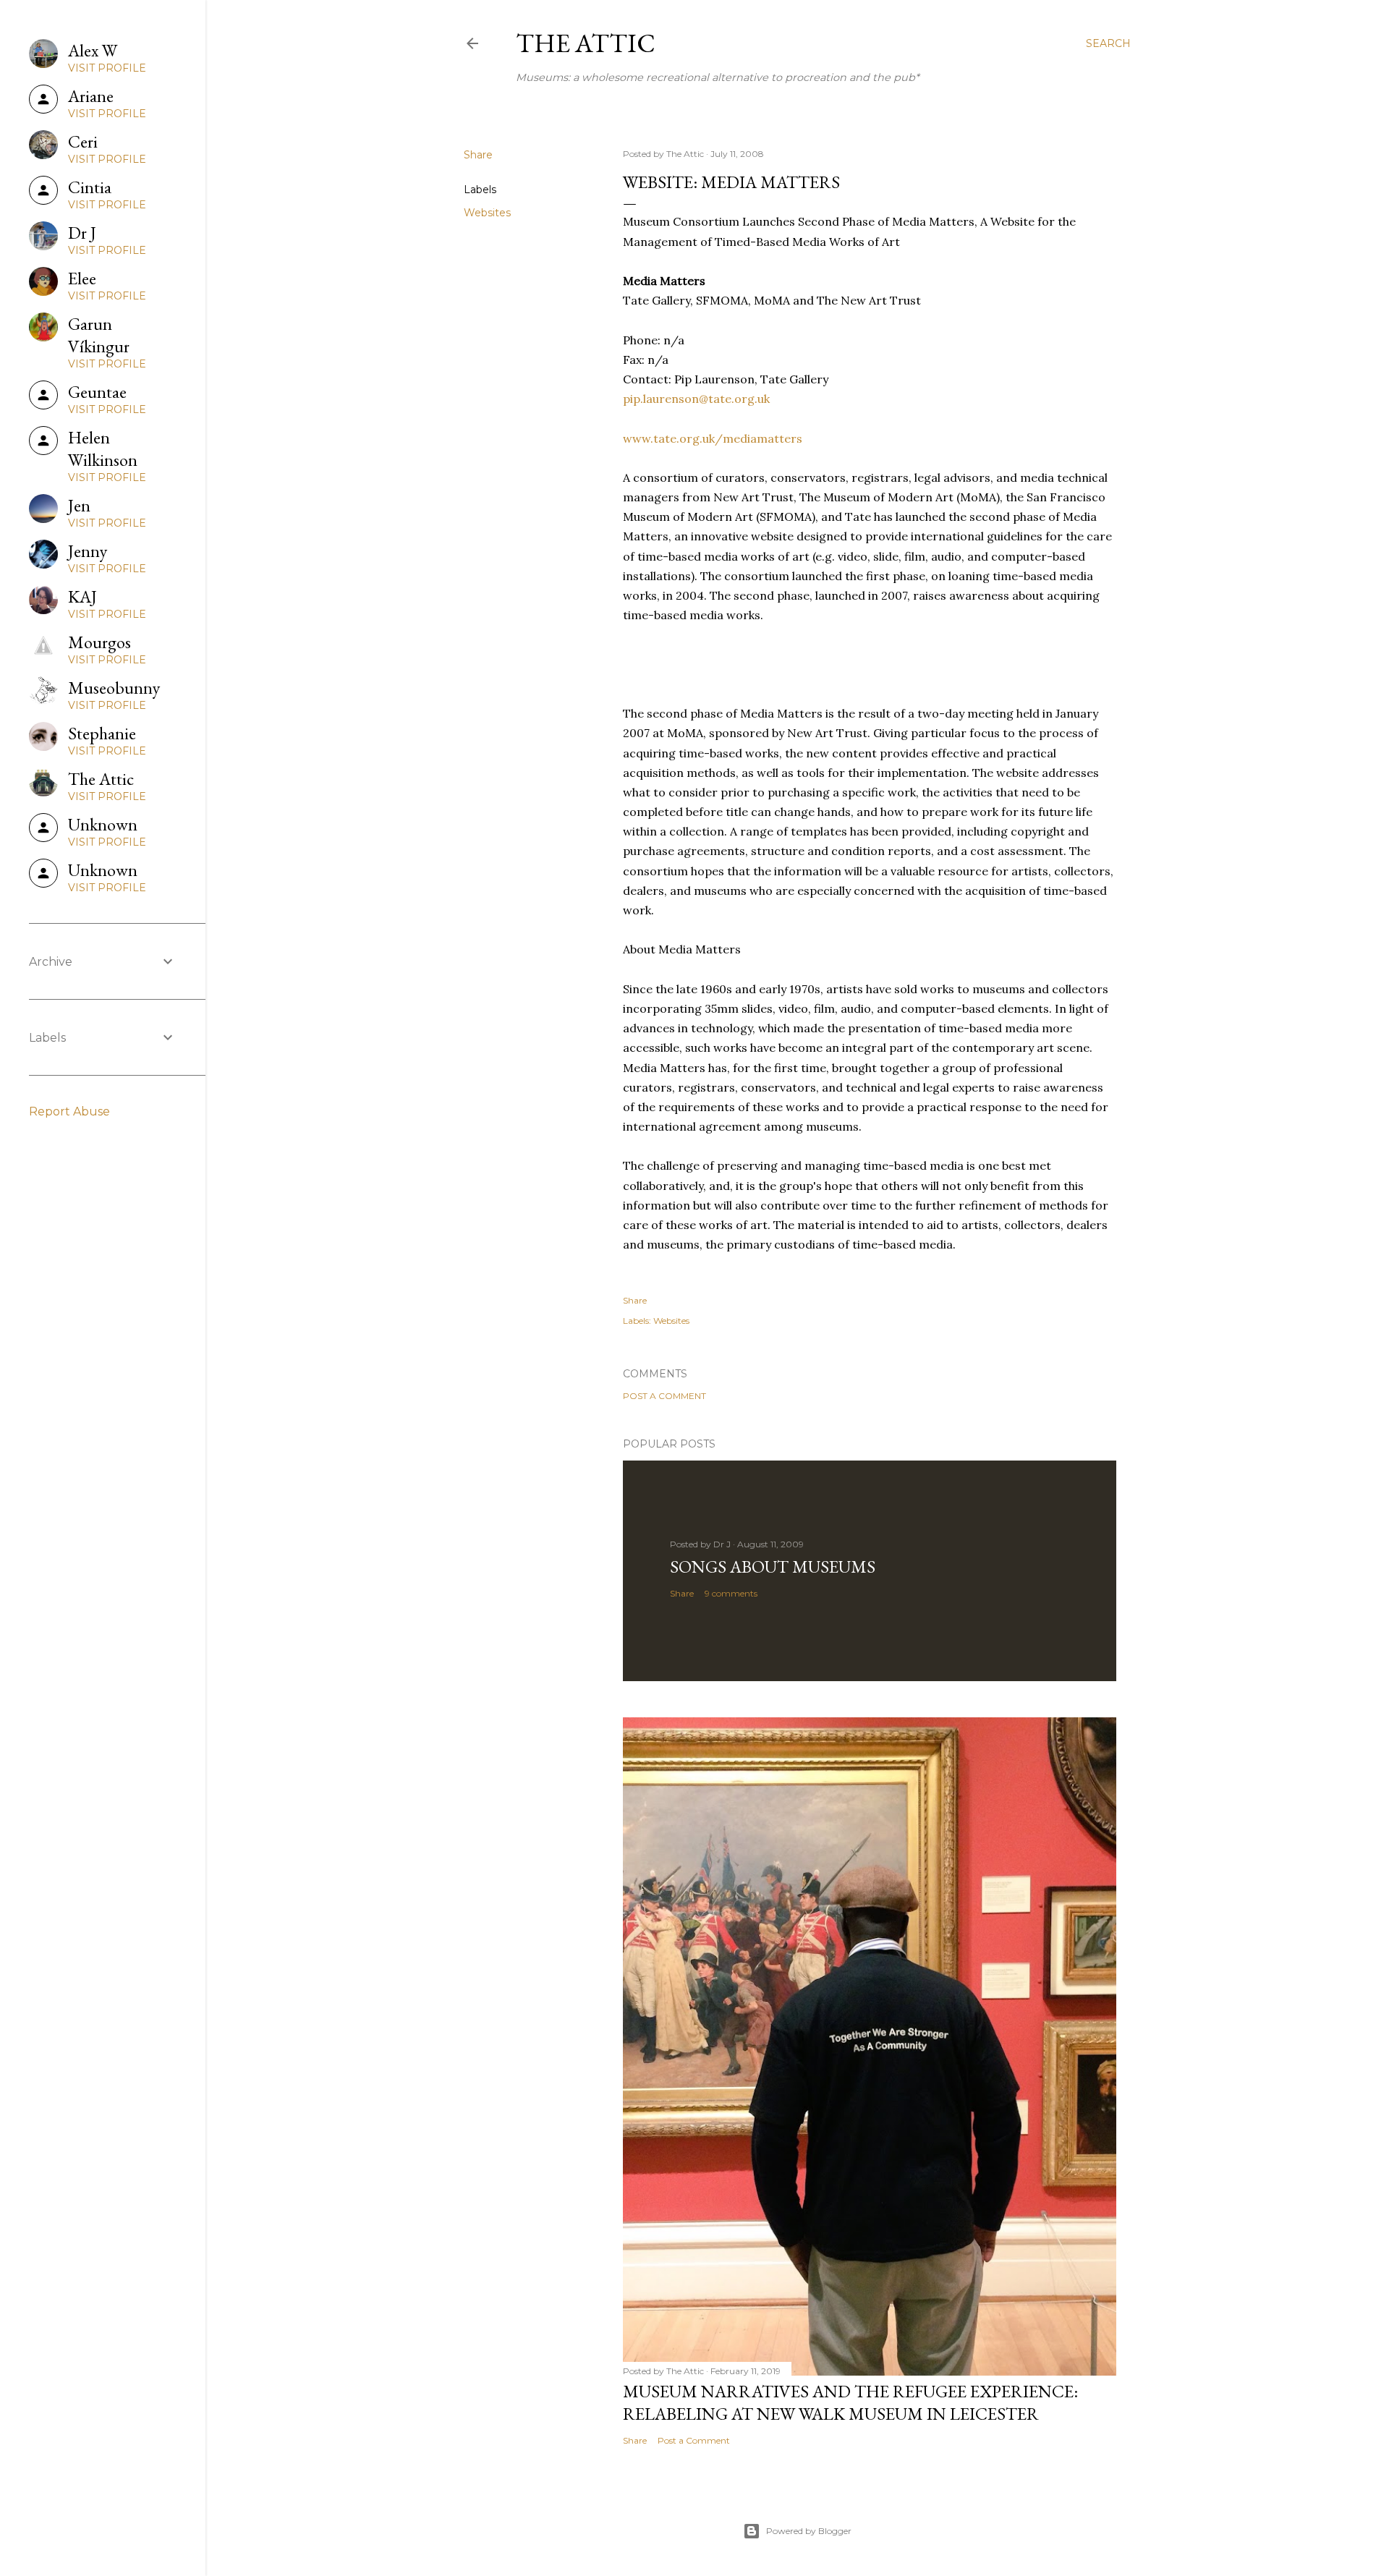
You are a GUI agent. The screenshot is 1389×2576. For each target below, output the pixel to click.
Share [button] (478, 155)
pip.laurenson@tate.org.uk (696, 399)
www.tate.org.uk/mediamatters (713, 438)
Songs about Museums (773, 1567)
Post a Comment (664, 1396)
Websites (487, 213)
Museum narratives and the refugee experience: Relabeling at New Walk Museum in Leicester (850, 2402)
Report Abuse (69, 1111)
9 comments (731, 1593)
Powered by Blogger (809, 2531)
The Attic (586, 43)
